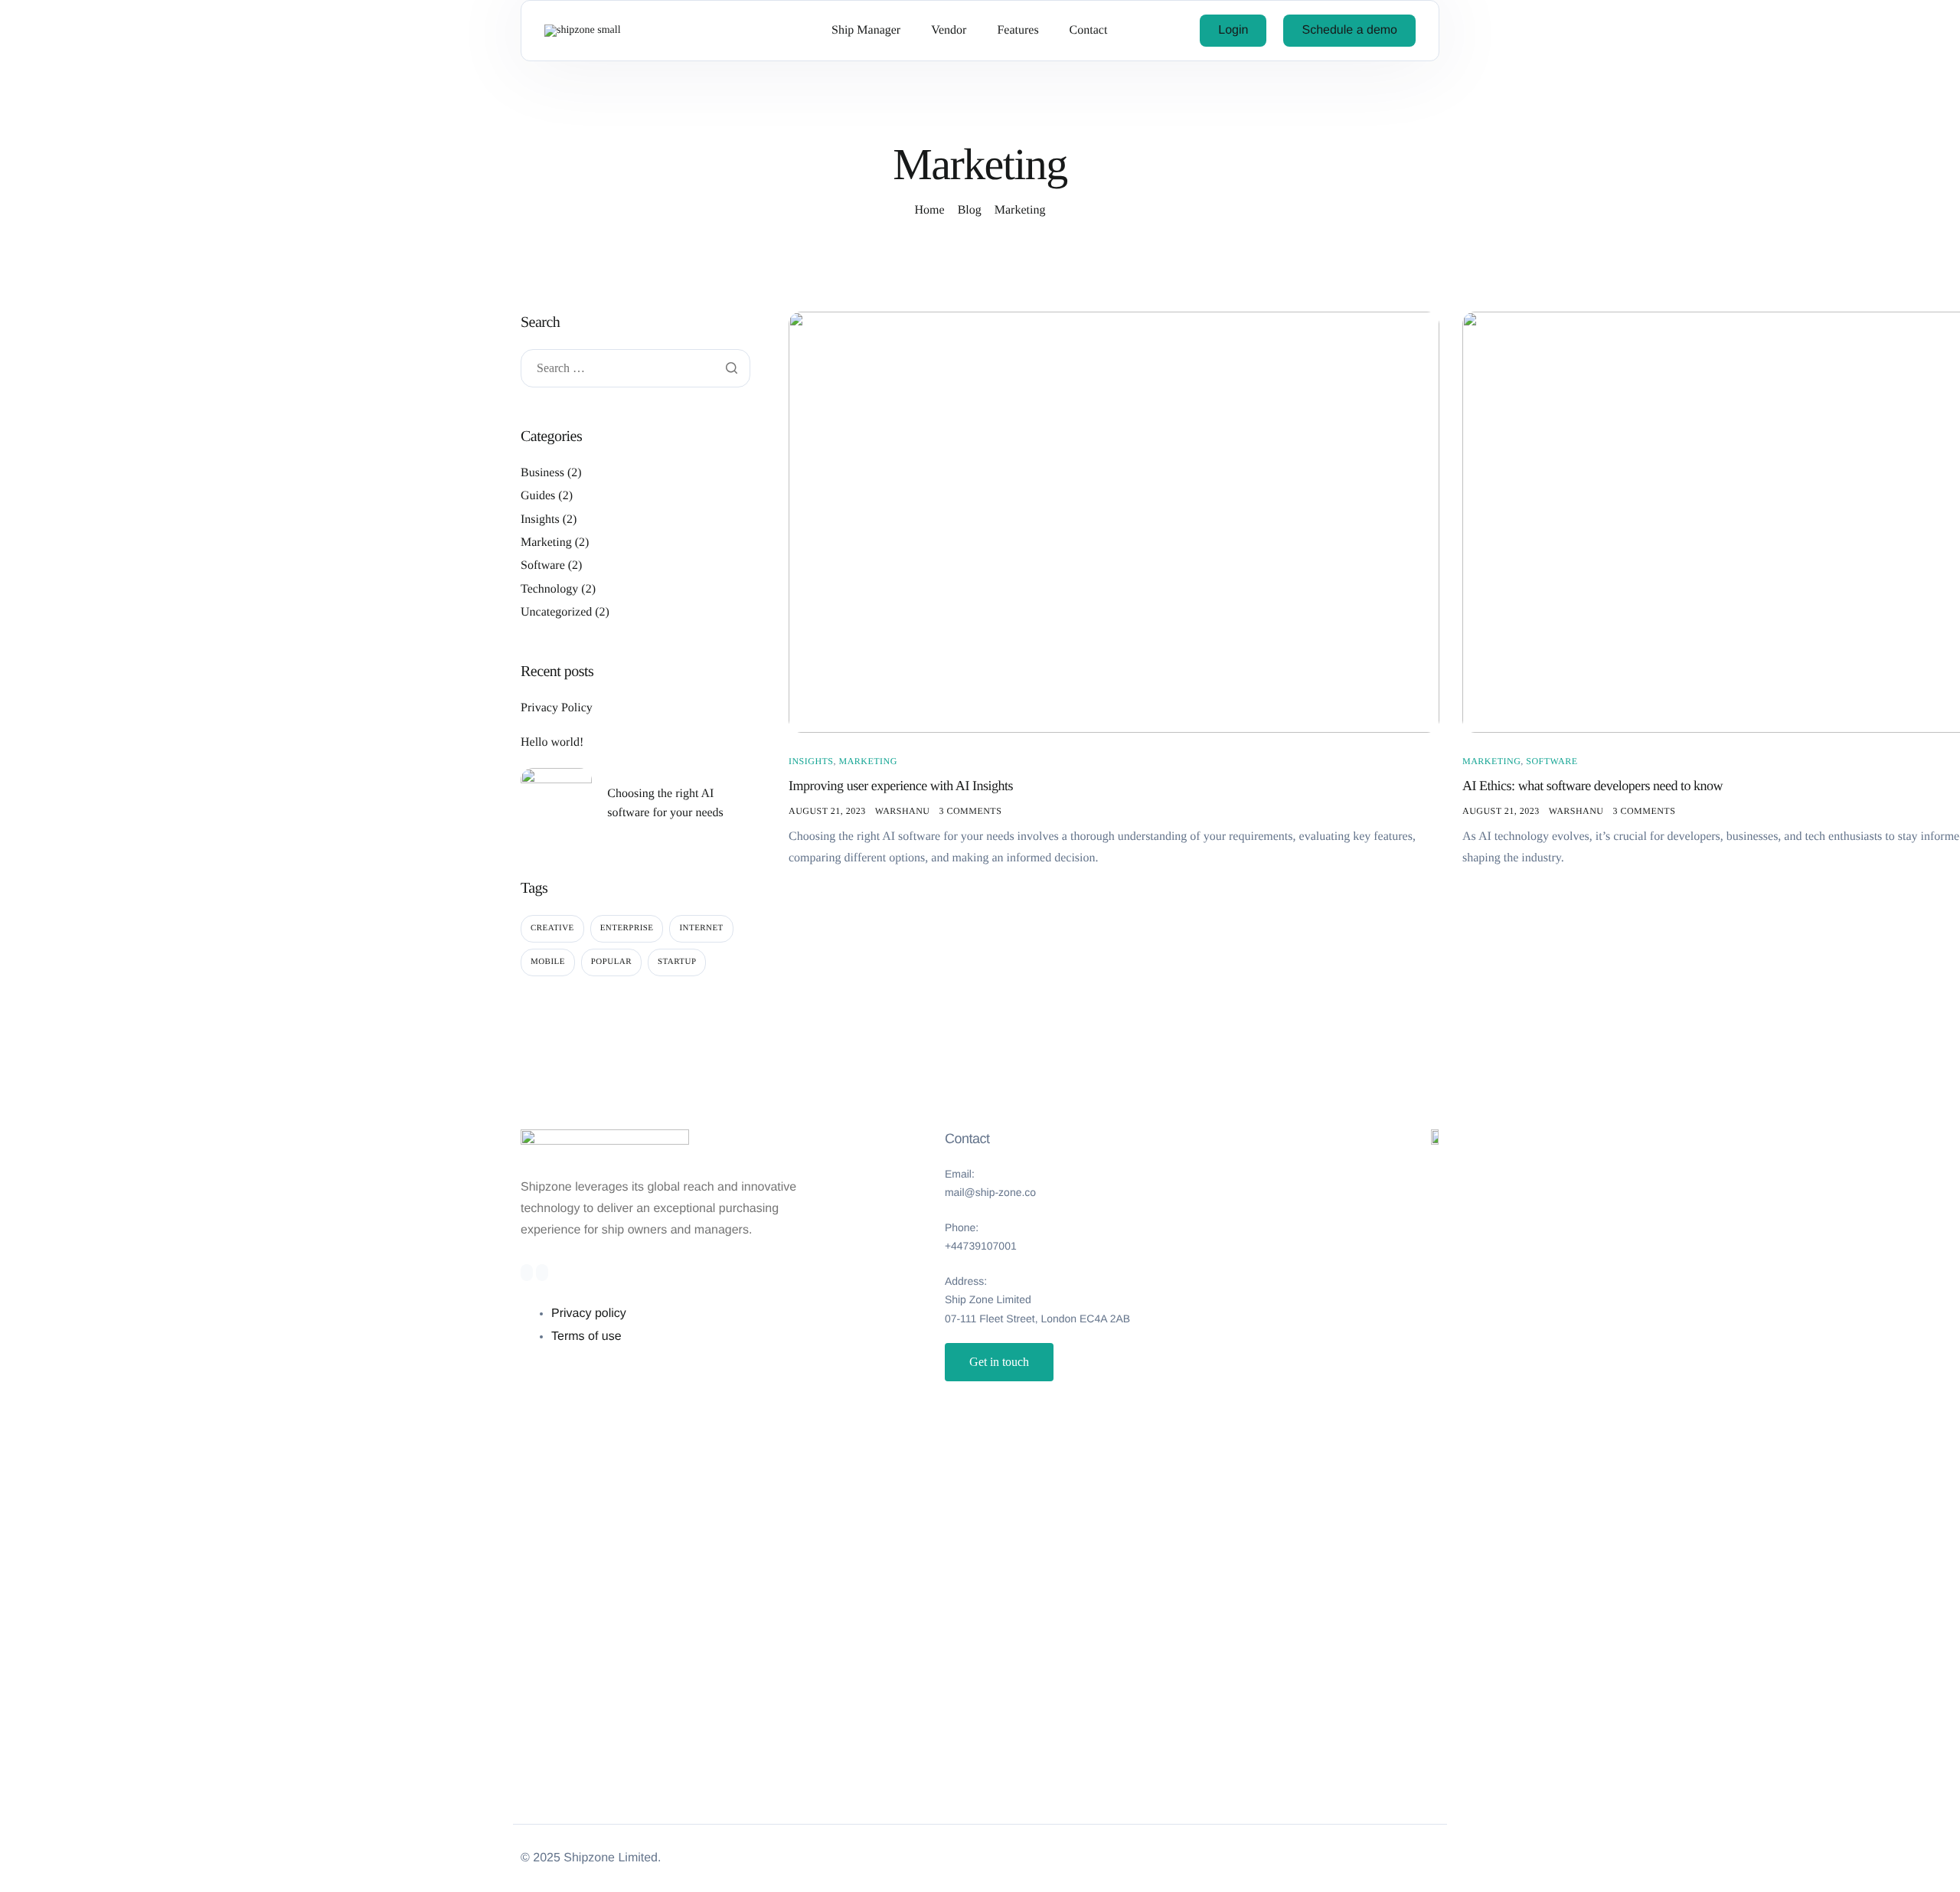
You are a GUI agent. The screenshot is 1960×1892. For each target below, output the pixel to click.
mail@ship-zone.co (990, 1192)
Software (1552, 761)
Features (1018, 31)
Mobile (548, 962)
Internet (701, 928)
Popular (611, 962)
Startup (677, 962)
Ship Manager (866, 31)
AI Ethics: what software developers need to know (1592, 786)
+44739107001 (981, 1246)
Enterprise (627, 928)
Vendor (949, 31)
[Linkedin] (527, 1273)
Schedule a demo (1349, 30)
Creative (552, 928)
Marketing (867, 761)
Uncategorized (556, 612)
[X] (542, 1273)
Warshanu (903, 811)
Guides (538, 496)
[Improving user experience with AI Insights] (1114, 522)
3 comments (971, 811)
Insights (811, 761)
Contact (1089, 31)
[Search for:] (635, 369)
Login (1233, 30)
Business (542, 473)
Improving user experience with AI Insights (901, 786)
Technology (549, 589)
